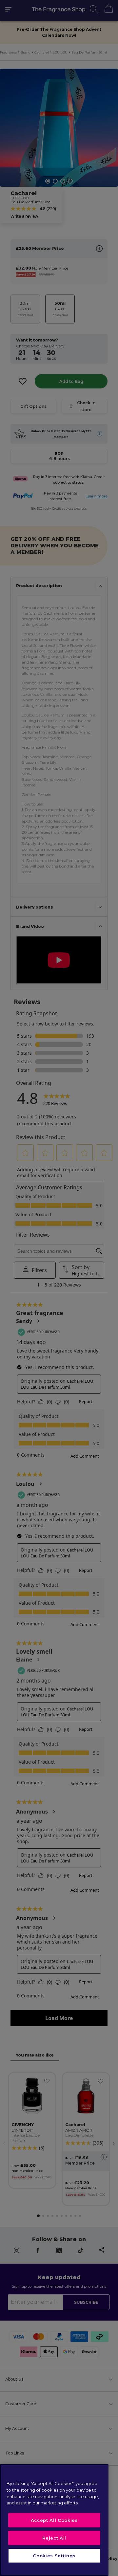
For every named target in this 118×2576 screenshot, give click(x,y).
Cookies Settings (54, 2556)
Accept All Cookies (54, 2520)
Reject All (54, 2538)
